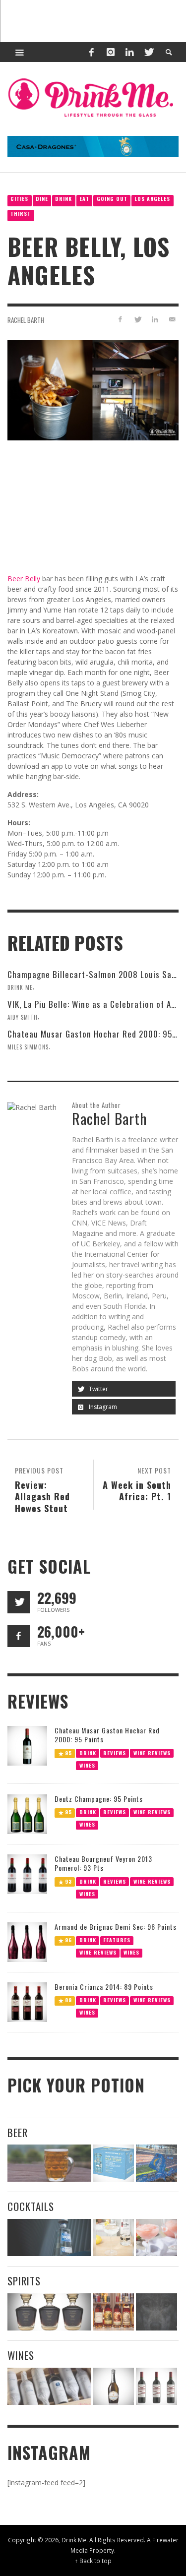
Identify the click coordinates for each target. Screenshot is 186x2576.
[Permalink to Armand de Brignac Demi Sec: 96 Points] (27, 1941)
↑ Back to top (93, 2561)
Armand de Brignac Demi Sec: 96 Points (116, 1927)
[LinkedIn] (129, 52)
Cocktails (31, 2206)
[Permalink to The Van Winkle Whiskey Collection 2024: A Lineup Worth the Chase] (113, 2312)
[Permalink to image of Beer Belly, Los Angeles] (93, 390)
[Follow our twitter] (19, 1602)
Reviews (115, 1753)
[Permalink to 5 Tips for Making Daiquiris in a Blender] (156, 2238)
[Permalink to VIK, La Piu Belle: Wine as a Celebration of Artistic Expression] (156, 2386)
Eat (84, 199)
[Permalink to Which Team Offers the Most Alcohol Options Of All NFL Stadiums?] (156, 2163)
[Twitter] (148, 52)
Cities (19, 199)
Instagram (102, 1407)
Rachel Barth (26, 320)
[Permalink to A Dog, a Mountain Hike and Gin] (156, 2312)
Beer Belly (24, 579)
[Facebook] (91, 52)
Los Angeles (152, 199)
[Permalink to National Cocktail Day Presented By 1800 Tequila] (49, 2238)
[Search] (20, 52)
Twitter (98, 1389)
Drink (63, 199)
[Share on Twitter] (138, 319)
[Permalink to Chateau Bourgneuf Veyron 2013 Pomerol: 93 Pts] (27, 1873)
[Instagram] (111, 52)
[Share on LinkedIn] (155, 319)
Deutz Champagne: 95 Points (99, 1799)
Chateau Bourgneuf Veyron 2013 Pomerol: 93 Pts (103, 1863)
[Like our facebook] (19, 1636)
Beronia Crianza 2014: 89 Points (104, 1987)
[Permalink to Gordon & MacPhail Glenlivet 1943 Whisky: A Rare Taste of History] (49, 2312)
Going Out (112, 199)
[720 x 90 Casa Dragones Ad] (93, 146)
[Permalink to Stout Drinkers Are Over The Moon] (113, 2163)
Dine (42, 199)
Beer (18, 2132)
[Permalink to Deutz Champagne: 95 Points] (27, 1813)
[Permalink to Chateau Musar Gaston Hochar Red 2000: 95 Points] (27, 1745)
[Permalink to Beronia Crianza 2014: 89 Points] (27, 2001)
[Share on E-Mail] (172, 319)
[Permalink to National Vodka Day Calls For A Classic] (113, 2238)
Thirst (21, 214)
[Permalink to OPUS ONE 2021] (49, 2386)
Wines (87, 1765)
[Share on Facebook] (120, 319)
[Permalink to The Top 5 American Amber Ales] (49, 2163)
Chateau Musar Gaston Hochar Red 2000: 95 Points (107, 1735)
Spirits (24, 2281)
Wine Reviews (152, 1753)
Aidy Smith (23, 1017)
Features (117, 1940)
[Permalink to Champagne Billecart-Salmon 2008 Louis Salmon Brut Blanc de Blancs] (113, 2386)
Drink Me (20, 987)
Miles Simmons (28, 1047)
